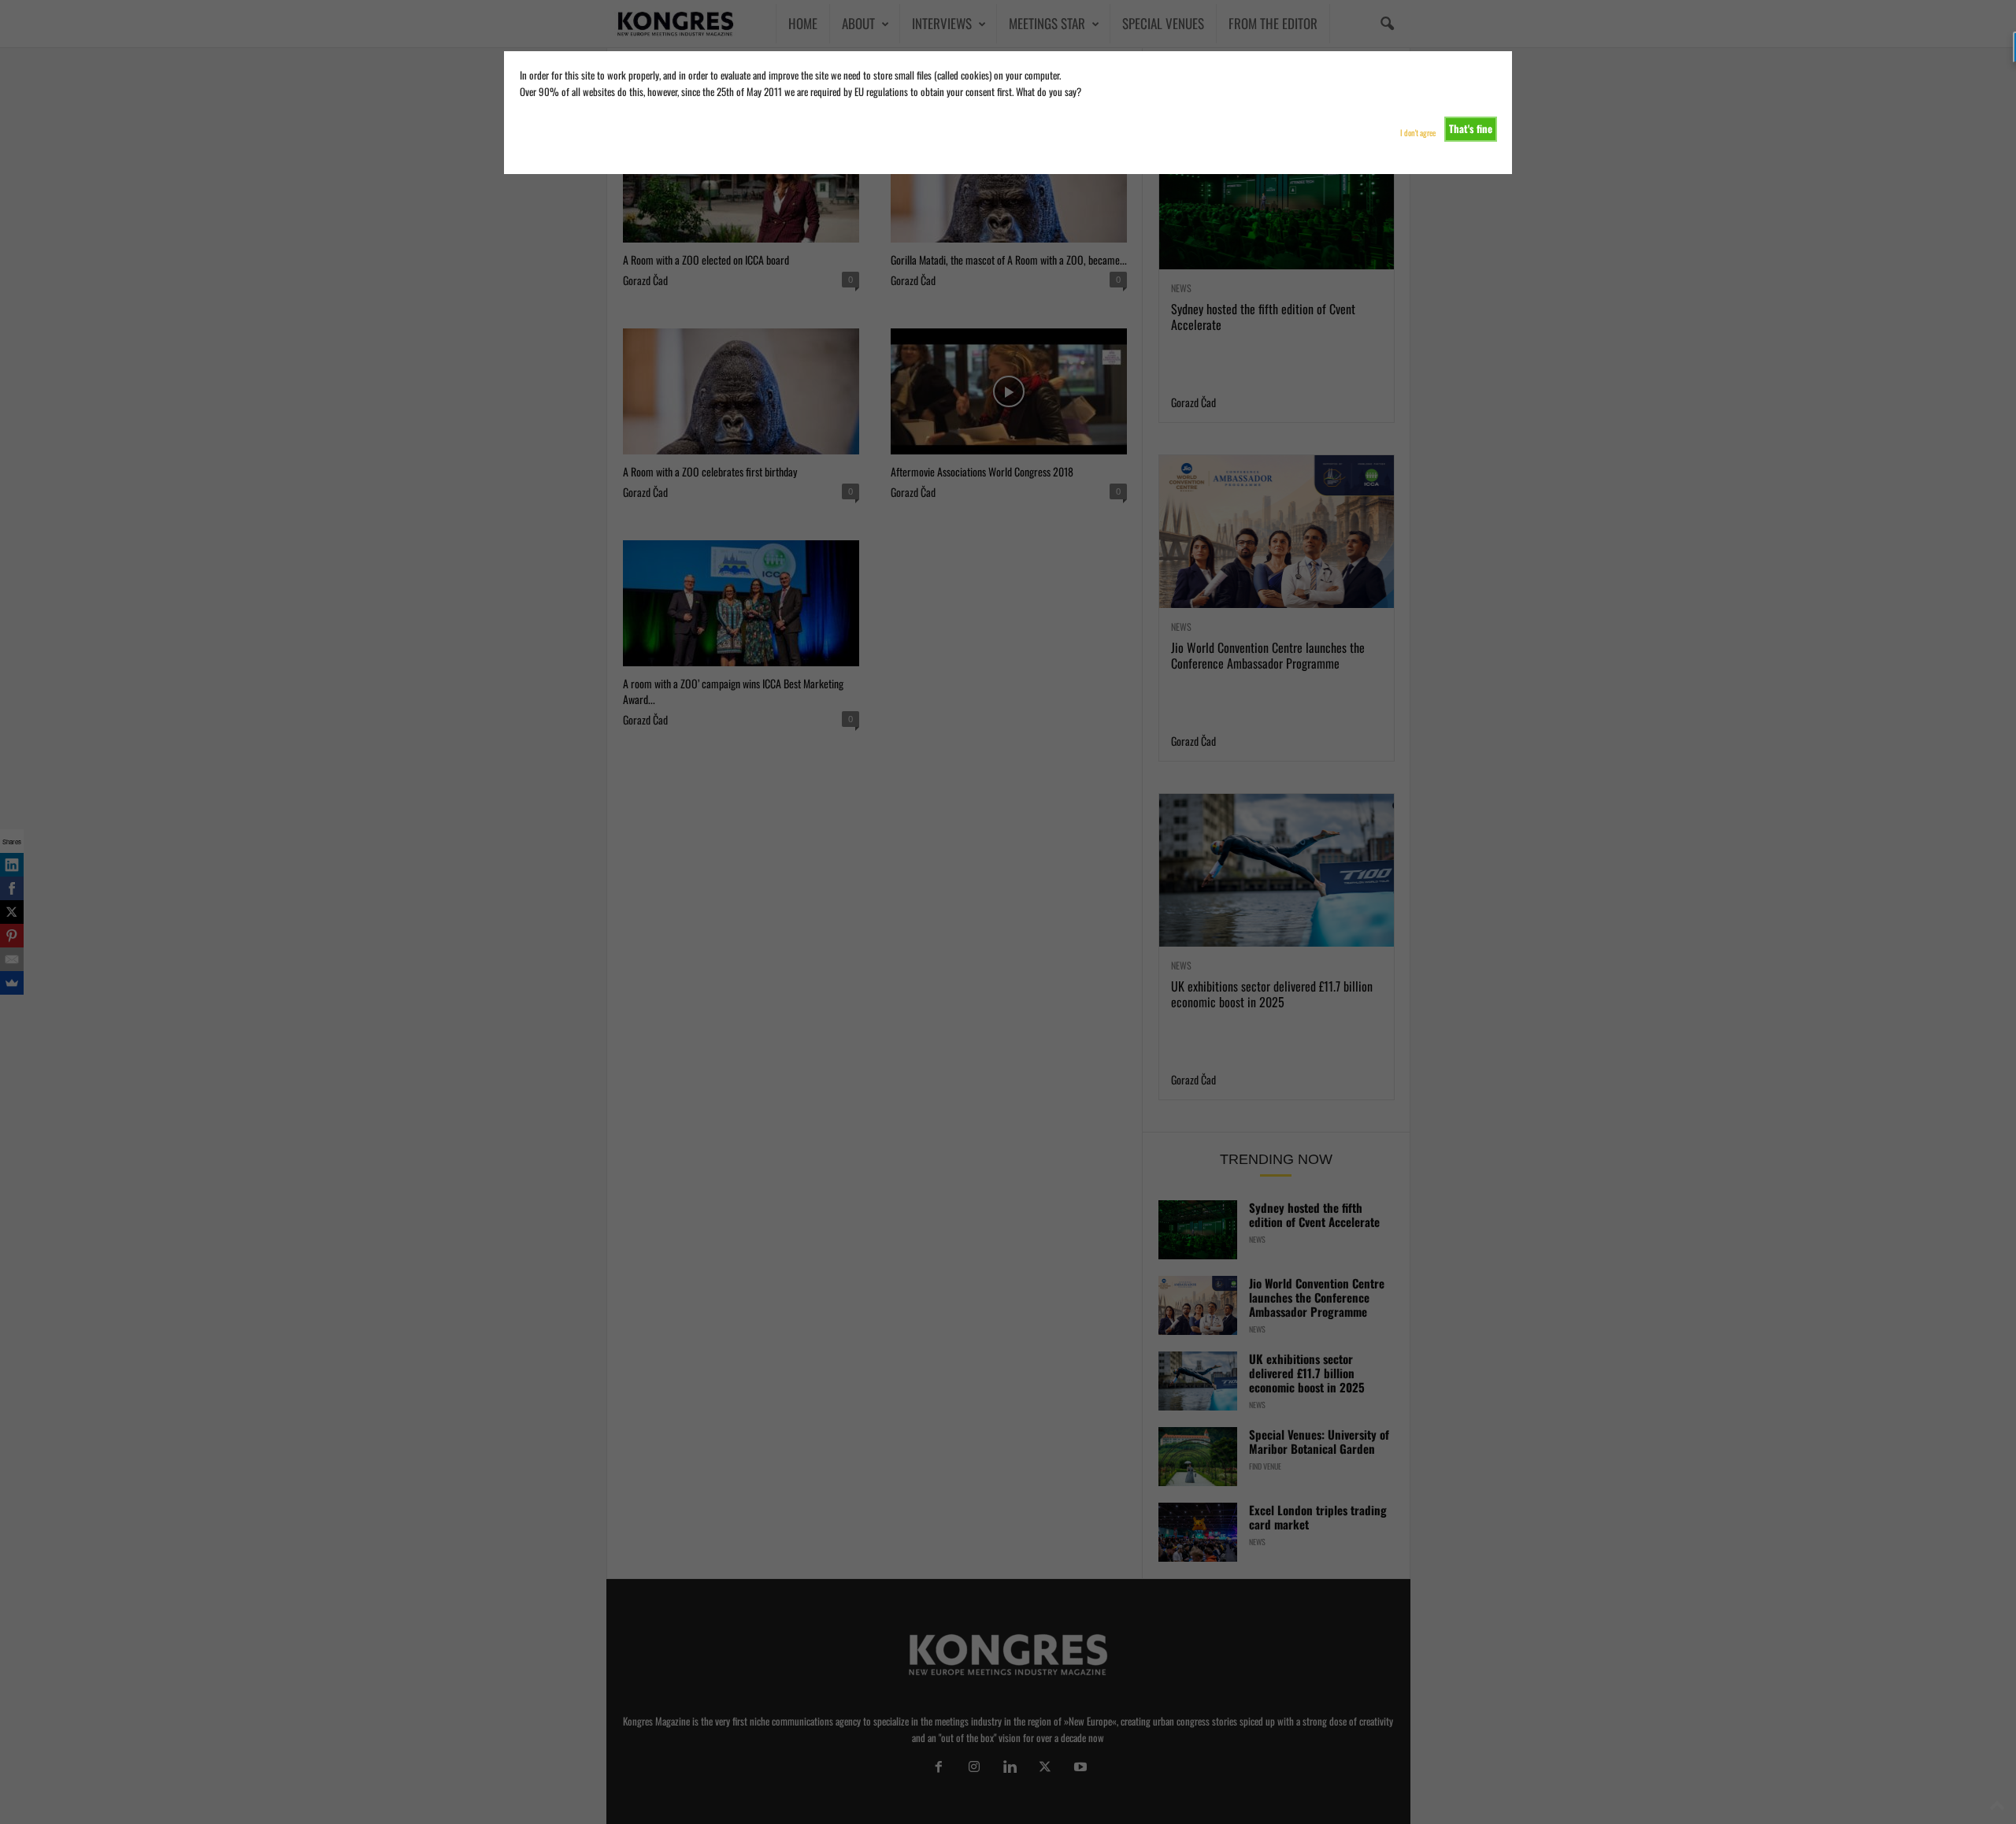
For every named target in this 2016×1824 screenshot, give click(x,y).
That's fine (1471, 128)
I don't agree (1418, 133)
